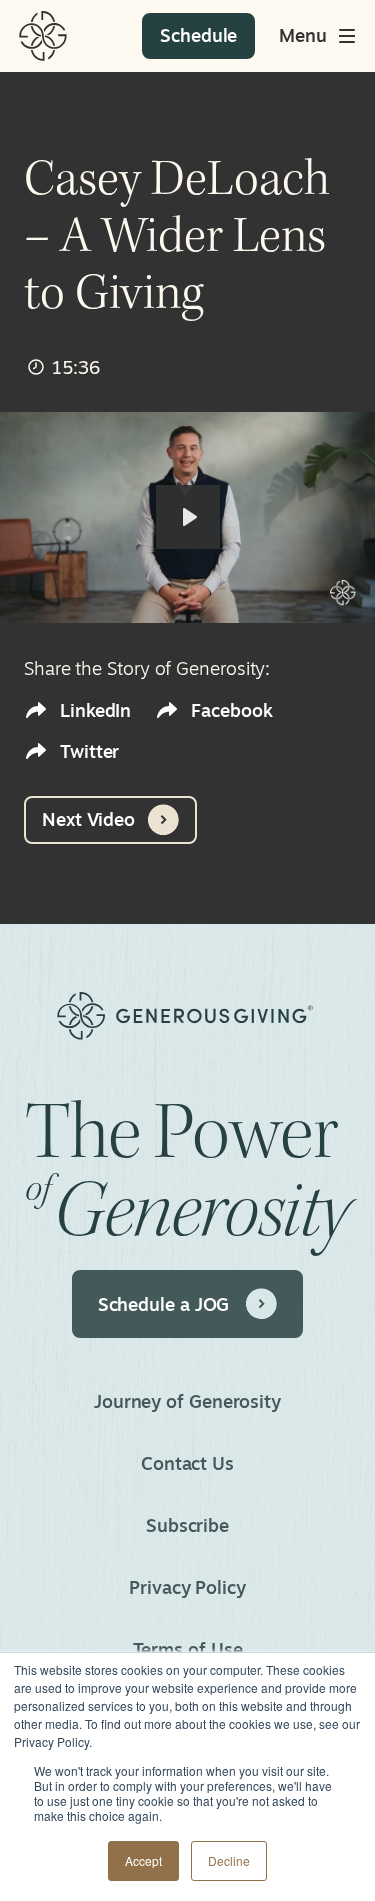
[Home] (43, 36)
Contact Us (187, 1463)
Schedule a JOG (164, 1304)
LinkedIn (95, 710)
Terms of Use (188, 1649)
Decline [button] (229, 1860)
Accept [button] (143, 1860)
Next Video (88, 819)
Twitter (89, 751)
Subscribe (187, 1525)
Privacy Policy (187, 1587)
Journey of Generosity (187, 1401)
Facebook (231, 710)
